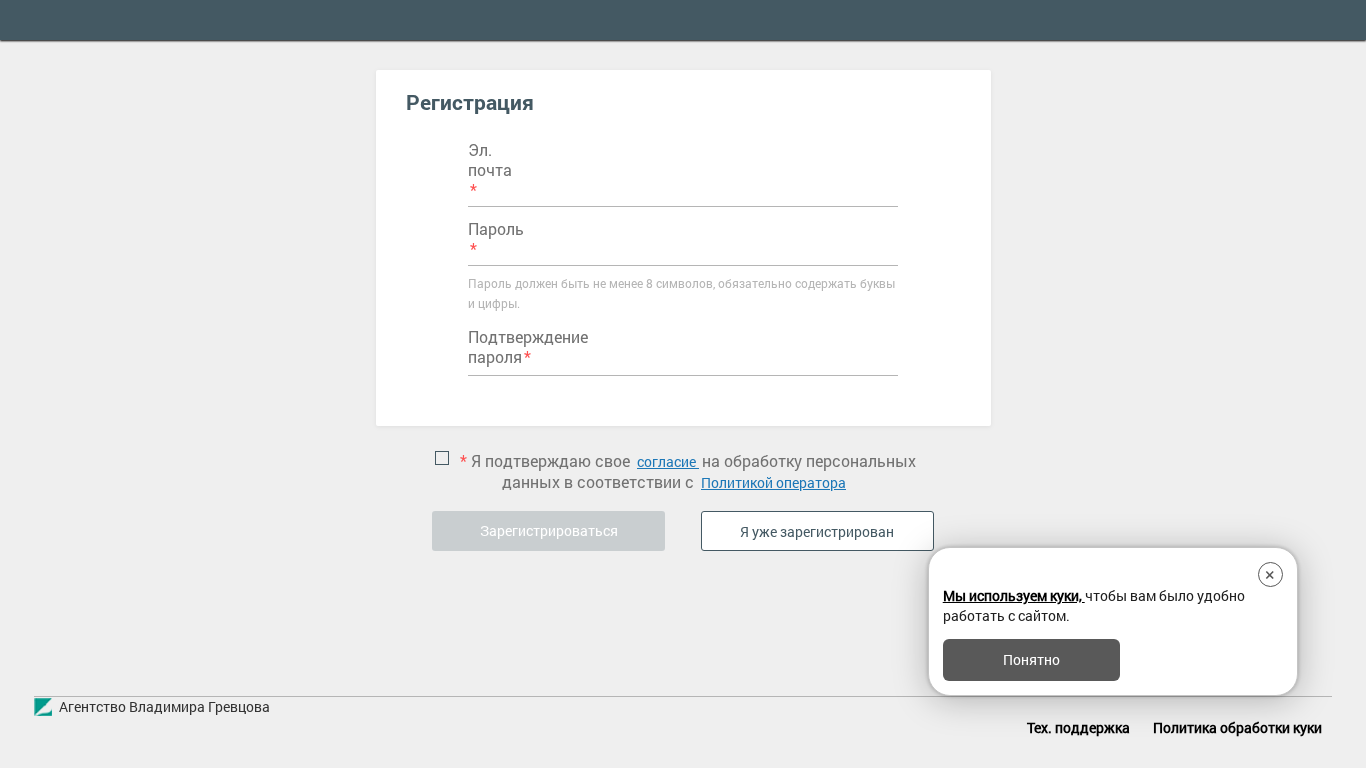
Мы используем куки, (1014, 595)
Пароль (496, 229)
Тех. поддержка (1078, 727)
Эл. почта (490, 160)
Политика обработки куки (1237, 727)
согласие (668, 461)
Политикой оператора (773, 482)
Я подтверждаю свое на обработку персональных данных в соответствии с (688, 471)
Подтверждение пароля (528, 347)
